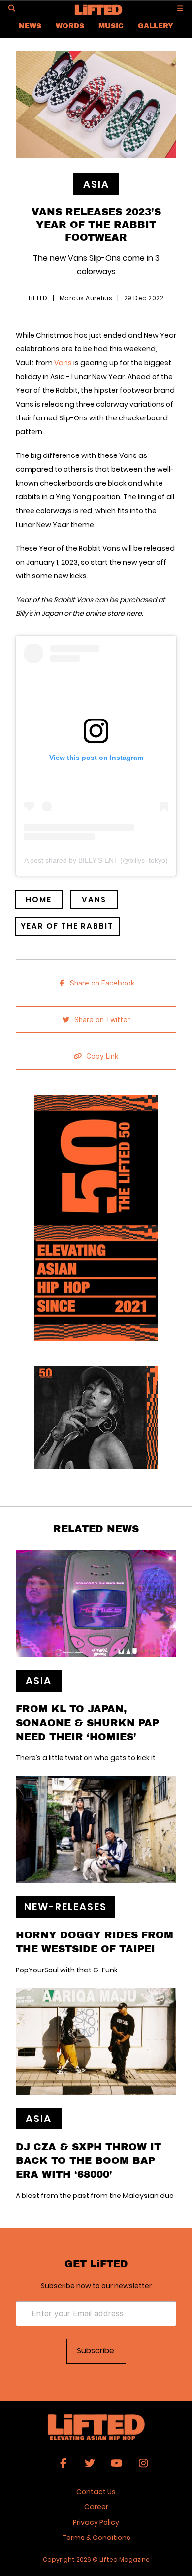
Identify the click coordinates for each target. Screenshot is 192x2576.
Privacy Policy (96, 2522)
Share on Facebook (102, 983)
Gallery (156, 25)
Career (96, 2507)
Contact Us (96, 2492)
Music (111, 25)
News (30, 25)
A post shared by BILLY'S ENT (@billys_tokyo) (96, 860)
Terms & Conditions (96, 2538)
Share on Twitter (102, 1020)
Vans (63, 363)
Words (70, 25)
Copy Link (102, 1056)
